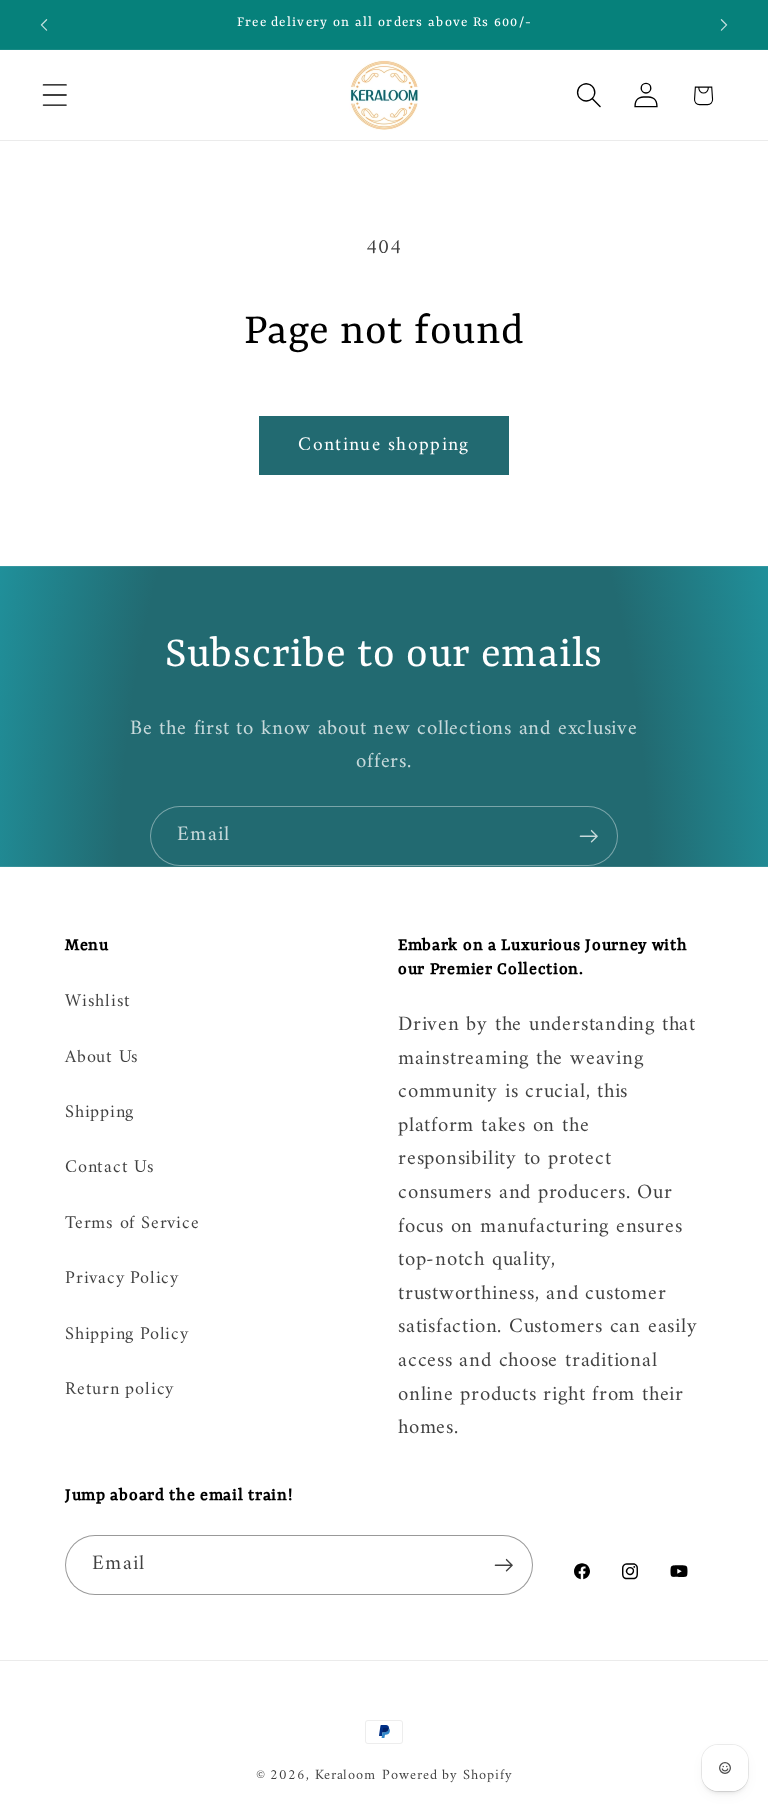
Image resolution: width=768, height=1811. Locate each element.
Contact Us (110, 1168)
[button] (54, 95)
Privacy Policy (122, 1279)
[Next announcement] (724, 25)
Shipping (99, 1113)
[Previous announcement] (44, 25)
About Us (102, 1058)
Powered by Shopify (447, 1775)
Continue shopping (383, 445)
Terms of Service (132, 1224)
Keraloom (345, 1775)
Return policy (119, 1390)
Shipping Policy (127, 1335)
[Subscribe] (588, 836)
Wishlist (98, 1003)
